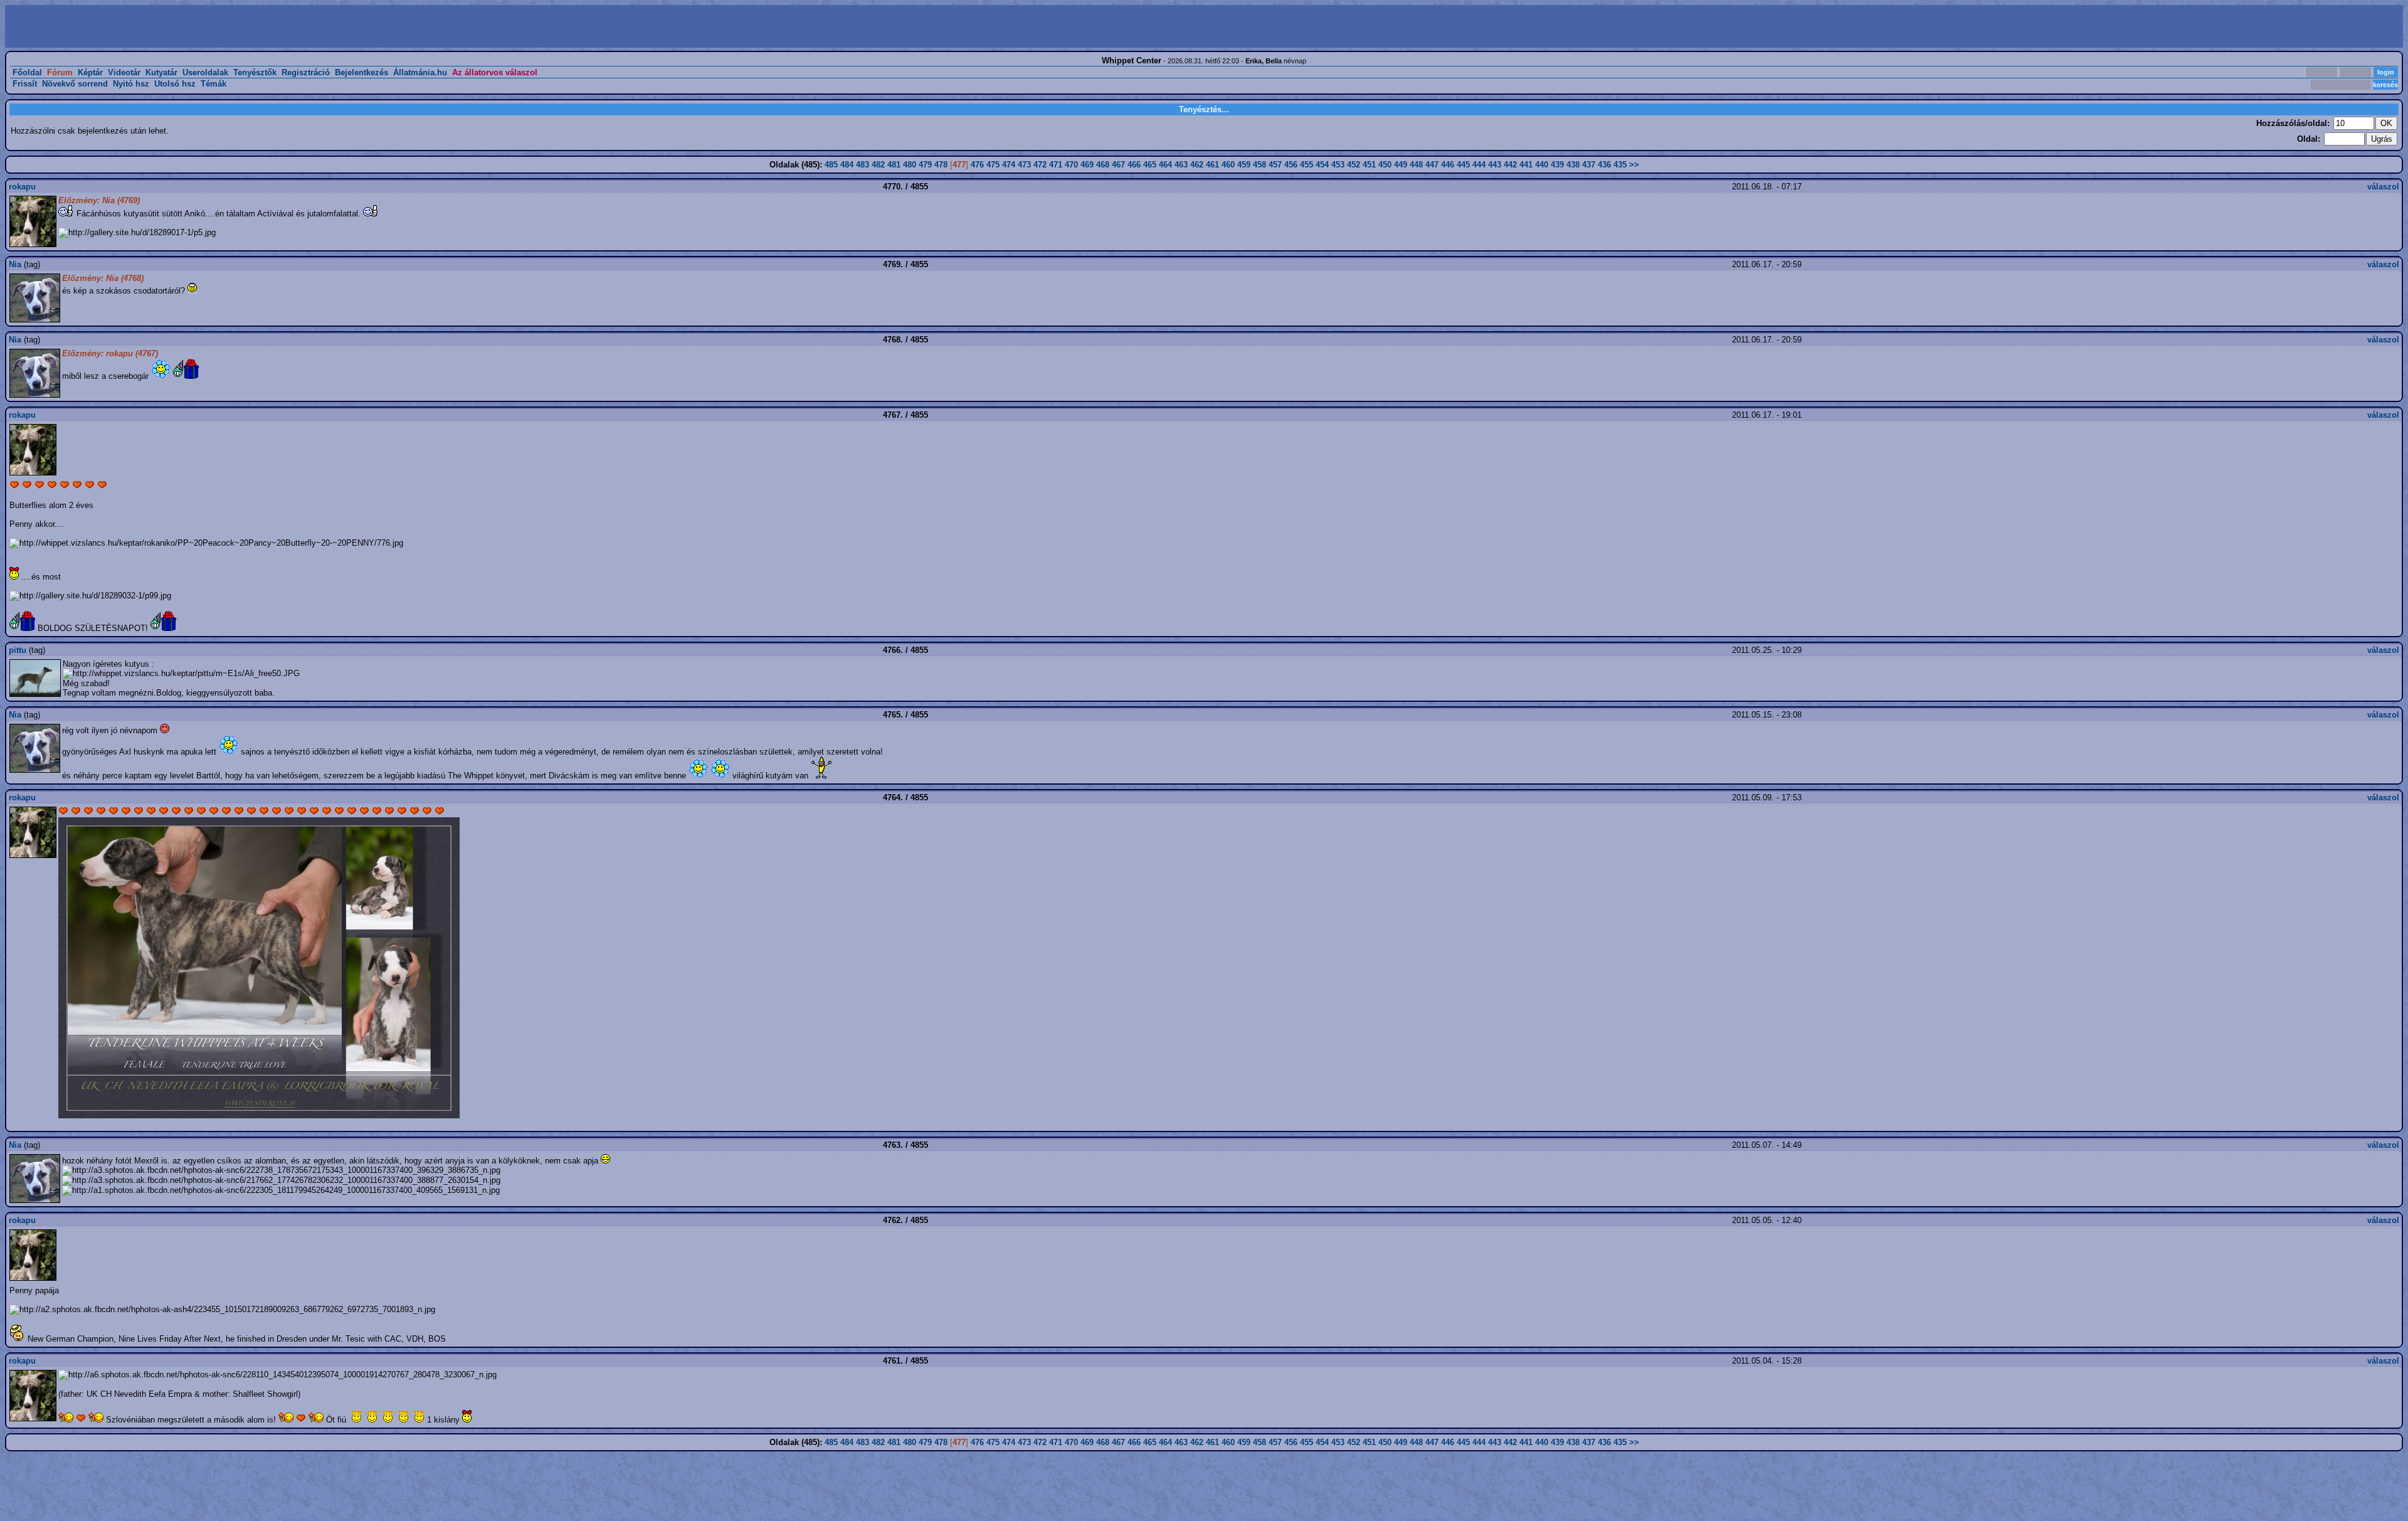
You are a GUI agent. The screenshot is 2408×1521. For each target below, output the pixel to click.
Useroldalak (205, 72)
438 (1573, 165)
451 (1369, 165)
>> (1634, 165)
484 (847, 165)
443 (1495, 165)
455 (1307, 165)
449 (1401, 165)
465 (1150, 165)
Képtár (90, 72)
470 (1071, 165)
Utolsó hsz (175, 84)
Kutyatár (161, 72)
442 (1510, 165)
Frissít (25, 84)
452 (1354, 165)
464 (1165, 165)
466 (1134, 165)
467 (1118, 165)
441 (1526, 165)
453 (1338, 165)
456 (1291, 165)
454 (1322, 165)
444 (1479, 165)
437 (1589, 165)
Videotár (124, 72)
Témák (214, 84)
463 (1181, 165)
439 (1557, 165)
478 (941, 165)
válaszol (2383, 187)
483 (863, 165)
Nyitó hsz (131, 84)
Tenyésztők (255, 72)
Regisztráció (306, 72)
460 (1228, 165)
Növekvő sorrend (75, 84)
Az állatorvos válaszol (495, 72)
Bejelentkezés (362, 72)
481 (894, 165)
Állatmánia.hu (420, 72)
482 (878, 165)
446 (1448, 165)
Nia (15, 264)
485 (831, 165)
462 (1197, 165)
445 (1463, 165)
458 (1259, 165)
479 (925, 165)
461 (1212, 165)
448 (1416, 165)
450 (1385, 165)
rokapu (22, 187)
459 (1244, 165)
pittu (18, 650)
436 (1604, 165)
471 (1056, 165)
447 (1432, 165)
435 (1620, 165)
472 (1040, 165)
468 (1103, 165)
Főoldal (27, 72)
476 (977, 165)
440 (1542, 165)
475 (993, 165)
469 (1087, 165)
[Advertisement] (606, 26)
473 (1024, 165)
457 (1275, 165)
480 (910, 165)
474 (1009, 165)
